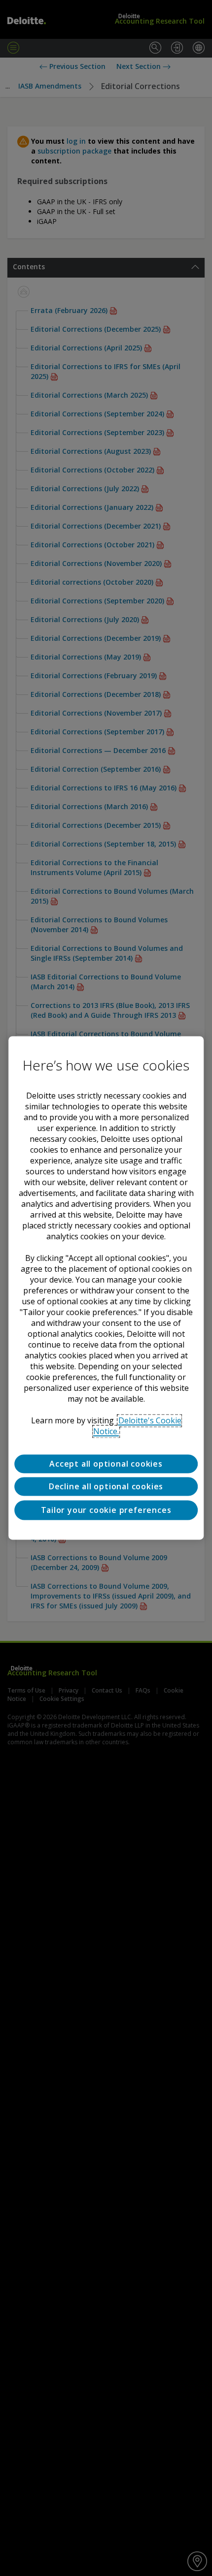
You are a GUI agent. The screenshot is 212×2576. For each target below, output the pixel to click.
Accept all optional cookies (106, 1464)
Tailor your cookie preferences (106, 1510)
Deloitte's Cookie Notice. (137, 1426)
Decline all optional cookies (106, 1487)
